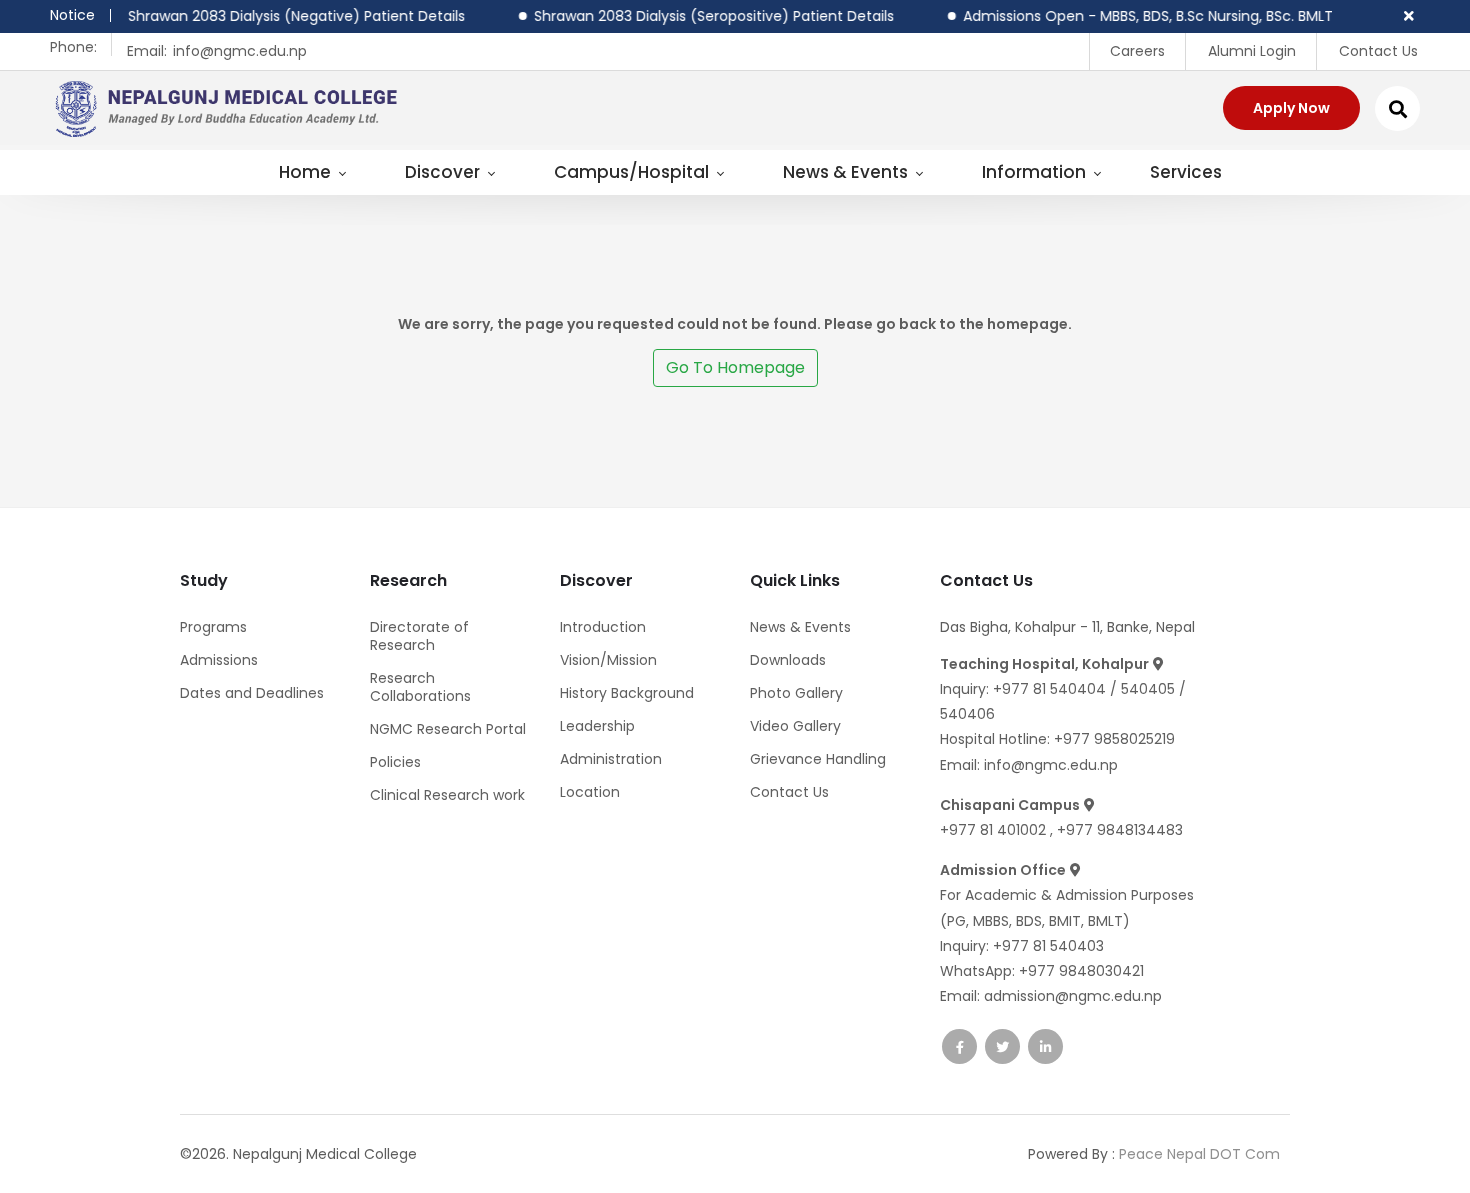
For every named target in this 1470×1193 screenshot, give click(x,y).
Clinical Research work (447, 795)
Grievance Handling (818, 759)
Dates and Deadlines (252, 693)
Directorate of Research (419, 636)
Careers (1137, 51)
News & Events (847, 172)
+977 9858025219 (1114, 739)
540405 (1150, 689)
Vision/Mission (608, 660)
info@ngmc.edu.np (240, 51)
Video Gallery (795, 726)
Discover (444, 172)
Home (307, 172)
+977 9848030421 (1081, 971)
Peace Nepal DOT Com (1199, 1154)
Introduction (603, 627)
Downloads (788, 660)
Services (1186, 172)
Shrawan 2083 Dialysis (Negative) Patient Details (281, 16)
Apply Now (1291, 108)
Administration (611, 759)
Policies (395, 762)
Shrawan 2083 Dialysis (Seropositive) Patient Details (699, 16)
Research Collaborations (420, 687)
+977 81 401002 (995, 830)
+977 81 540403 (1048, 946)
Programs (213, 627)
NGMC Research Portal (448, 729)
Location (590, 792)
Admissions (219, 660)
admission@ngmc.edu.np (1073, 996)
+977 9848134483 (1120, 830)
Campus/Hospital (633, 172)
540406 (967, 714)
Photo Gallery (796, 693)
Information (1036, 172)
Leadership (597, 726)
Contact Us (1378, 51)
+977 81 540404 (1049, 689)
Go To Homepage (735, 367)
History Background (627, 693)
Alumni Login (1252, 51)
